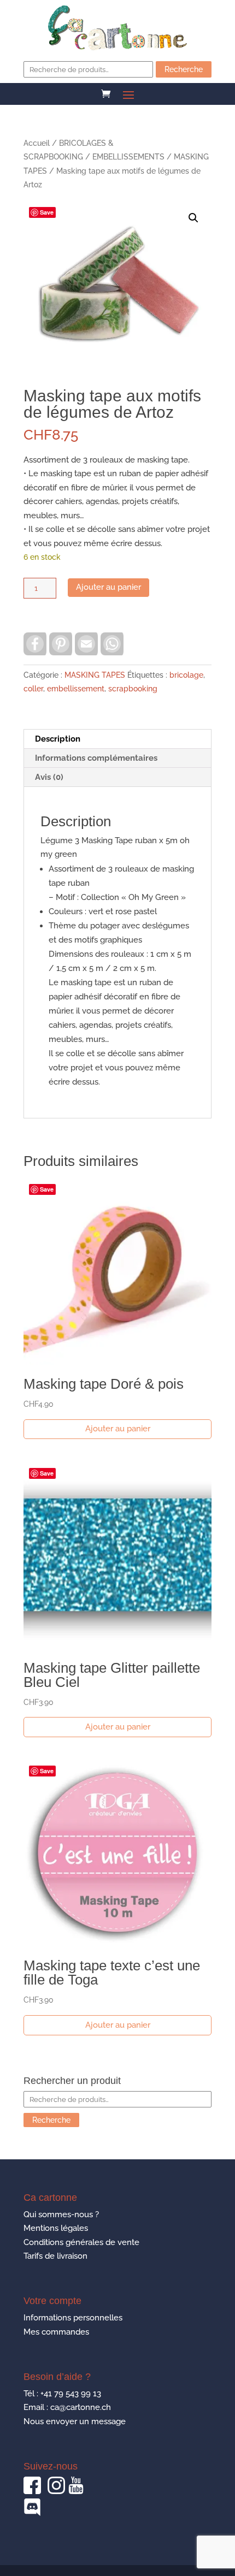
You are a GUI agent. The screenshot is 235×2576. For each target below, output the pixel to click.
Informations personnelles (73, 2318)
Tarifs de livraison (55, 2256)
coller (33, 689)
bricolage (186, 675)
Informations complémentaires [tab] (96, 758)
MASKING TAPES (95, 675)
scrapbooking (133, 689)
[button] (193, 218)
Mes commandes (56, 2332)
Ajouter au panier (108, 587)
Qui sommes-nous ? (61, 2214)
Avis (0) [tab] (49, 777)
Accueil (37, 143)
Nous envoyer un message (75, 2421)
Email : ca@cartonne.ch (67, 2407)
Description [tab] (58, 739)
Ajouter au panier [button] (118, 1429)
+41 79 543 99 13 (71, 2394)
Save (47, 212)
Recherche (184, 69)
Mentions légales (56, 2228)
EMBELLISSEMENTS (128, 157)
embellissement (76, 689)
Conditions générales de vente (81, 2242)
